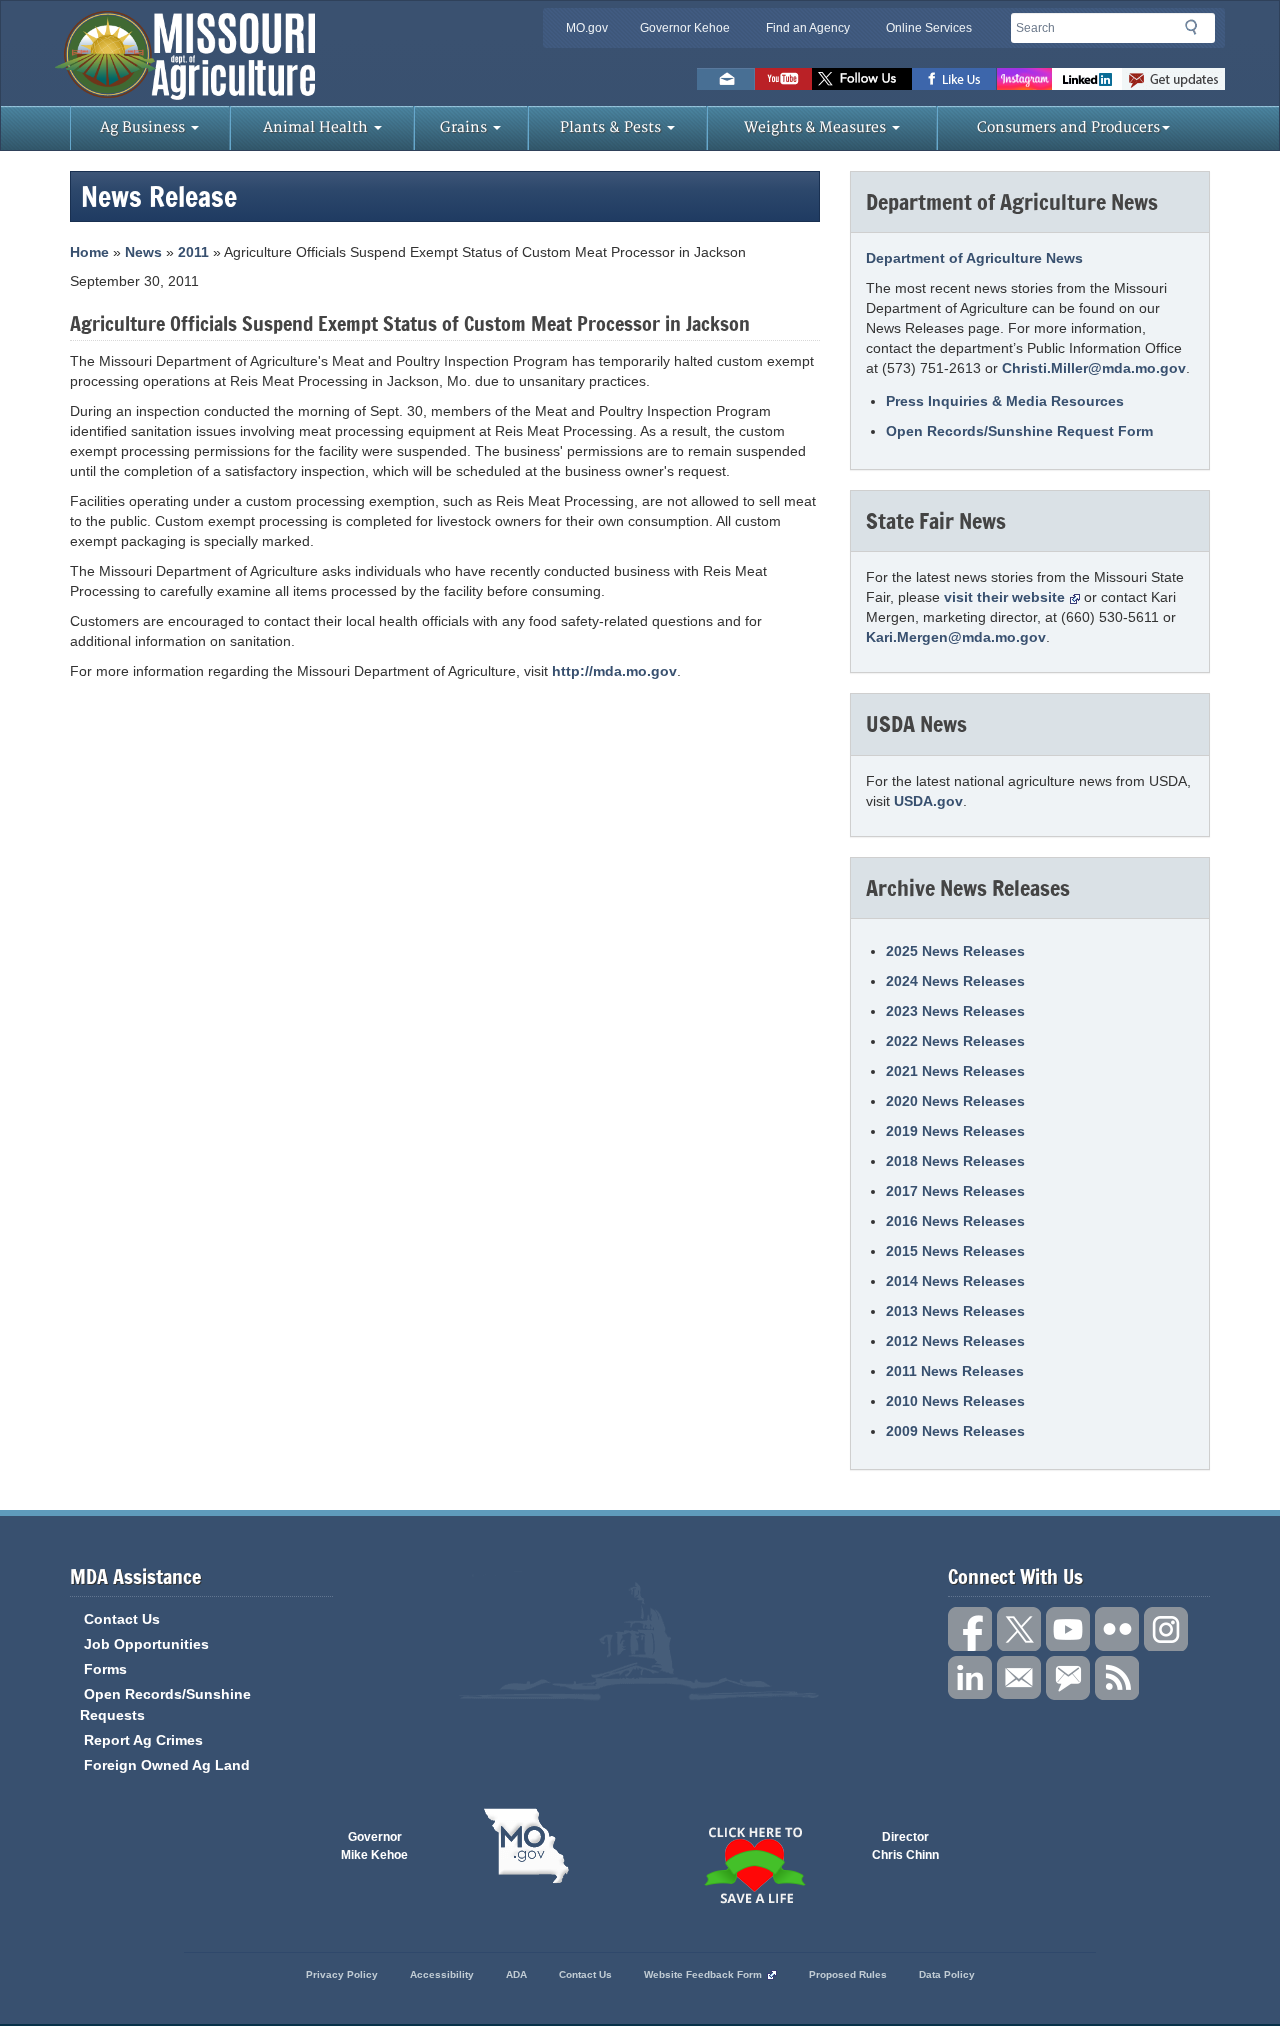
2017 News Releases (955, 1191)
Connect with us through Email (1019, 1678)
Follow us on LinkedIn (970, 1678)
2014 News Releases (955, 1281)
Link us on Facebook (970, 1629)
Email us (726, 79)
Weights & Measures (817, 127)
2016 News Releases (955, 1221)
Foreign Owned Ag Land (167, 1765)
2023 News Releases (955, 1011)
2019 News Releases (955, 1131)
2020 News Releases (955, 1101)
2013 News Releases (955, 1311)
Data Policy (947, 1974)
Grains (465, 127)
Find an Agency (808, 28)
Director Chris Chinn (905, 1846)
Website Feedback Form (703, 1974)
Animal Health (317, 127)
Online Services (929, 28)
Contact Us (122, 1619)
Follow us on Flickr (1117, 1629)
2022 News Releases (955, 1041)
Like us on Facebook (954, 79)
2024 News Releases (955, 981)
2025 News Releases (955, 951)
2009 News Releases (955, 1431)
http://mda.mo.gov (614, 671)
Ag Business (144, 127)
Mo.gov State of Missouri (526, 1846)
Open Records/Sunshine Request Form (1019, 431)
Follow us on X (1019, 1629)
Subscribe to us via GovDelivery (1173, 79)
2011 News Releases (955, 1371)
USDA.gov (928, 801)
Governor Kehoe (685, 28)
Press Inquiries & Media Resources (1005, 401)
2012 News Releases (955, 1341)
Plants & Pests (612, 127)
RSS (1117, 1678)
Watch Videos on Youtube (783, 79)
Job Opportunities (146, 1644)
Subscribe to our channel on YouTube (1068, 1629)
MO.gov (587, 28)
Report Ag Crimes (143, 1740)
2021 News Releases (955, 1071)
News (143, 252)
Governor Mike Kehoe (374, 1846)
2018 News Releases (955, 1161)
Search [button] (1197, 31)
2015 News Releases (955, 1251)
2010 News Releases (955, 1401)
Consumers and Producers (1068, 127)
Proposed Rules (848, 1974)
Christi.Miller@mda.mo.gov (1094, 368)
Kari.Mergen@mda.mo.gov (956, 637)
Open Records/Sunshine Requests (165, 1704)
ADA (516, 1974)
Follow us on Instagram (1024, 79)
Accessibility (442, 1974)
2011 (193, 252)
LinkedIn (1087, 79)
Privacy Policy (342, 1974)
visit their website (1004, 597)
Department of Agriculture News (974, 258)
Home (89, 252)
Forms (105, 1669)
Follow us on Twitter (862, 79)
